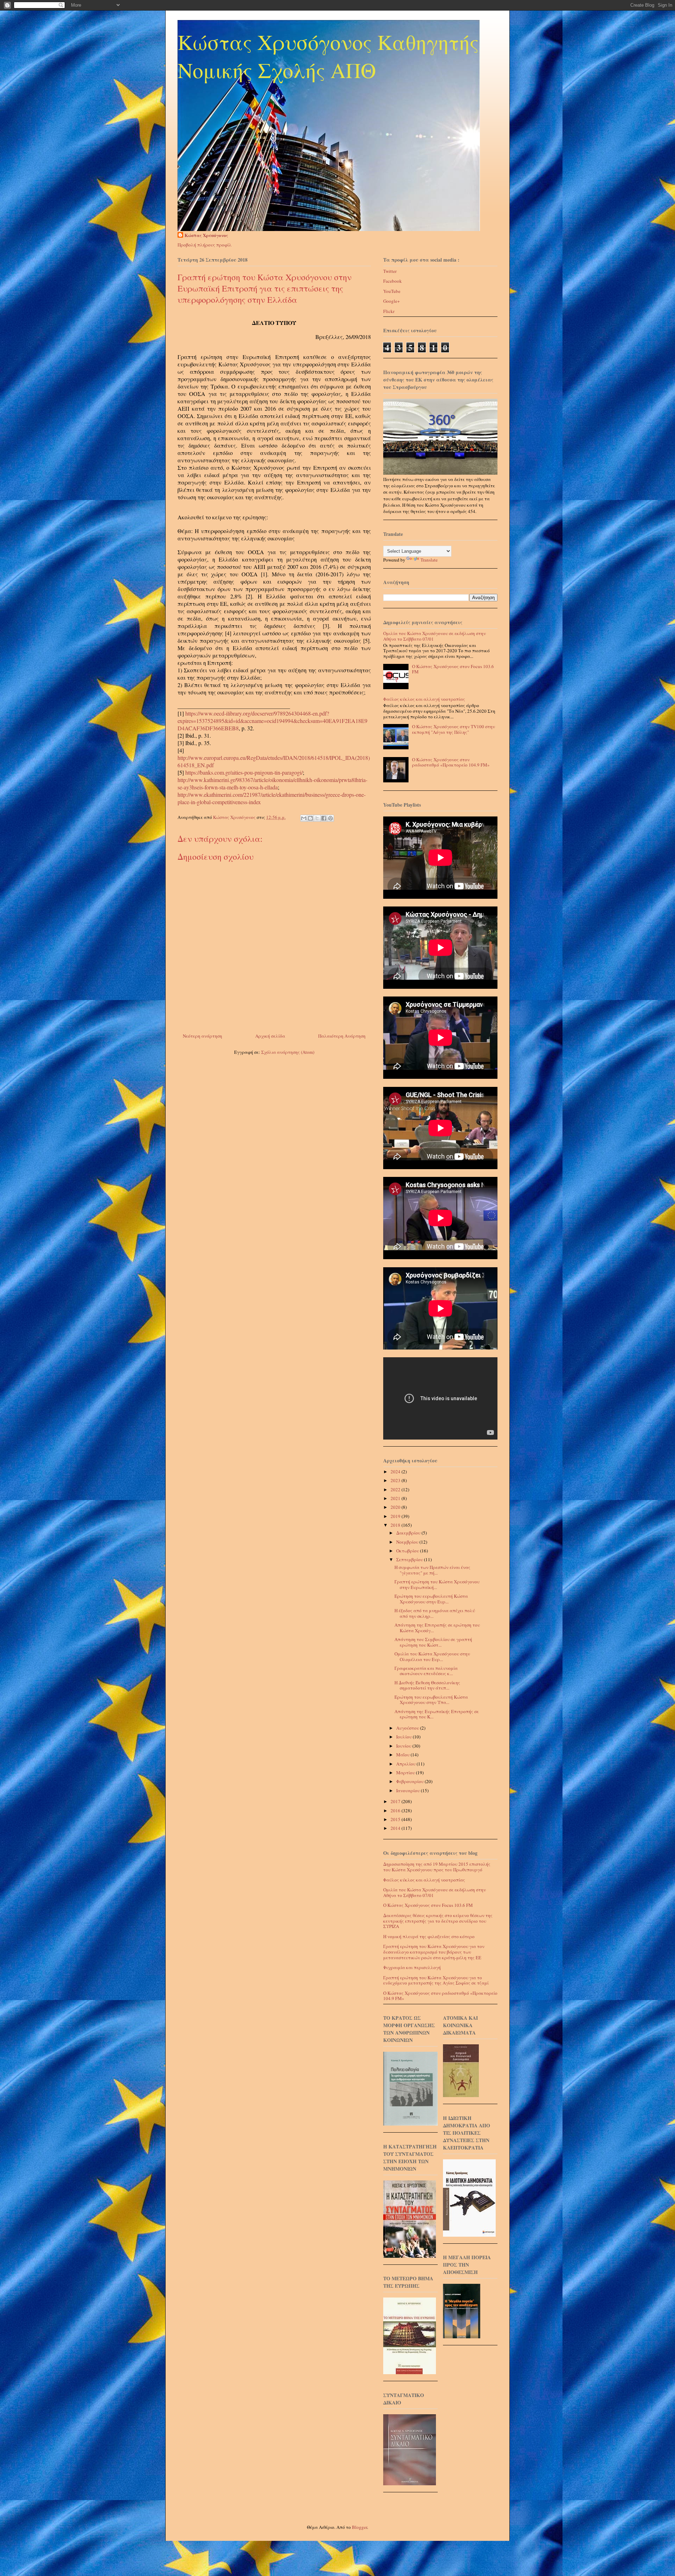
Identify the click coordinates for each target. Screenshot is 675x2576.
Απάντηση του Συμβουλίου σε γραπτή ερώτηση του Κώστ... (433, 1642)
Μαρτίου (406, 1773)
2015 (396, 1819)
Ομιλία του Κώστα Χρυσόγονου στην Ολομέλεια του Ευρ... (432, 1657)
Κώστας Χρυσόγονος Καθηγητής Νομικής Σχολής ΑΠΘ (328, 56)
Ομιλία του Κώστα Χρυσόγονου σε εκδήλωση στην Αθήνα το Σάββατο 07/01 (435, 636)
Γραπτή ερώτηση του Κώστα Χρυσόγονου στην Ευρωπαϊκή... (437, 1584)
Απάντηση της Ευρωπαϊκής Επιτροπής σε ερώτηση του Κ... (437, 1714)
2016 (396, 1811)
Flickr (389, 311)
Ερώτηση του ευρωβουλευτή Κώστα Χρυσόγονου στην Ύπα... (431, 1700)
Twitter (390, 271)
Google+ (391, 301)
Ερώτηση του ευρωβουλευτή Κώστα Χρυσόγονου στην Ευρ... (431, 1599)
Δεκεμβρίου (409, 1533)
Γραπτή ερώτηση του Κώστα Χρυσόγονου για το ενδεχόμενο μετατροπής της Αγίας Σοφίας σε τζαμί (436, 1980)
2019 (396, 1516)
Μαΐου (403, 1755)
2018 (396, 1525)
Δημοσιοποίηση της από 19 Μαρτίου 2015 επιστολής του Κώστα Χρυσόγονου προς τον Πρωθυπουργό (437, 1867)
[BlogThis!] (310, 818)
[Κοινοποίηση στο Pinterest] (330, 818)
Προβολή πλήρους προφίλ (205, 245)
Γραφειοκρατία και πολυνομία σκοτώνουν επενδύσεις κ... (426, 1671)
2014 (396, 1828)
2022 (396, 1489)
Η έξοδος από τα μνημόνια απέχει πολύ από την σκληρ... (435, 1613)
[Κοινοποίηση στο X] (317, 818)
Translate (429, 560)
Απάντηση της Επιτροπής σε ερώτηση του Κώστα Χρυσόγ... (437, 1628)
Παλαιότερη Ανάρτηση (342, 1036)
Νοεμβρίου (408, 1542)
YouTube (392, 291)
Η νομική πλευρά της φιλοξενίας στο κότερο (429, 1936)
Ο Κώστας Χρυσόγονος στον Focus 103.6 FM (453, 669)
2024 (396, 1472)
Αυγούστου (408, 1728)
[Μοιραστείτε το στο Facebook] (324, 818)
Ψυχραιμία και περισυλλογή (412, 1967)
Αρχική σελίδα (270, 1036)
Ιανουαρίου (409, 1790)
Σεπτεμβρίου (410, 1559)
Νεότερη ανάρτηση (202, 1036)
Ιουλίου (404, 1737)
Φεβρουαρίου (410, 1781)
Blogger (359, 2527)
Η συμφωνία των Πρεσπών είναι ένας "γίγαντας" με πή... (432, 1570)
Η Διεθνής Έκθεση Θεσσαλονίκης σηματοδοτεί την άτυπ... (427, 1685)
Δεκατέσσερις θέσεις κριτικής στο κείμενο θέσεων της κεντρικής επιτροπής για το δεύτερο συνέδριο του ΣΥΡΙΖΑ (438, 1921)
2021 (396, 1498)
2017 (396, 1801)
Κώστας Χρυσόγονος (206, 235)
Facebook (393, 281)
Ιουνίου (404, 1746)
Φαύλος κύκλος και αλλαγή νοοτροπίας (424, 699)
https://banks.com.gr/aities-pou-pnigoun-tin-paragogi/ (244, 772)
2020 (396, 1507)
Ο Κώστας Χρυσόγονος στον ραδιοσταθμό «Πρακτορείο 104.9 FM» (451, 762)
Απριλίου (406, 1764)
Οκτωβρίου (408, 1551)
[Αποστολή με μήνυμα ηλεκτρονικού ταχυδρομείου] (304, 818)
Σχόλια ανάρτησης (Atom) (288, 1052)
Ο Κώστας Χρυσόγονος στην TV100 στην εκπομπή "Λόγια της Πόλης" (454, 729)
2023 (396, 1480)
